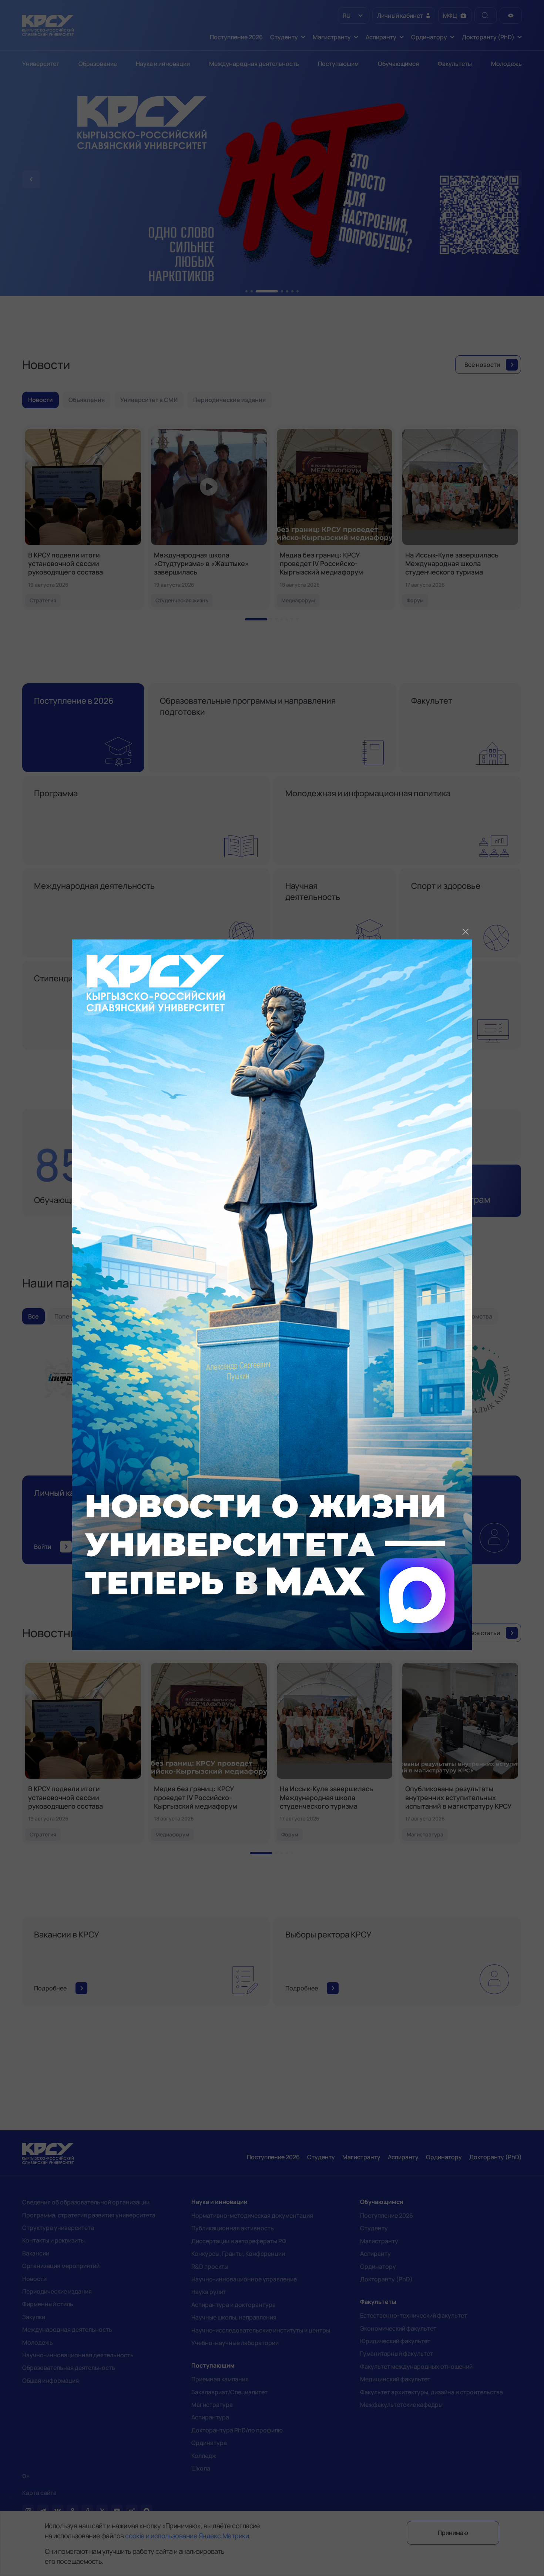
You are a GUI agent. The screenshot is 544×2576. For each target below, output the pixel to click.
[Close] (466, 932)
